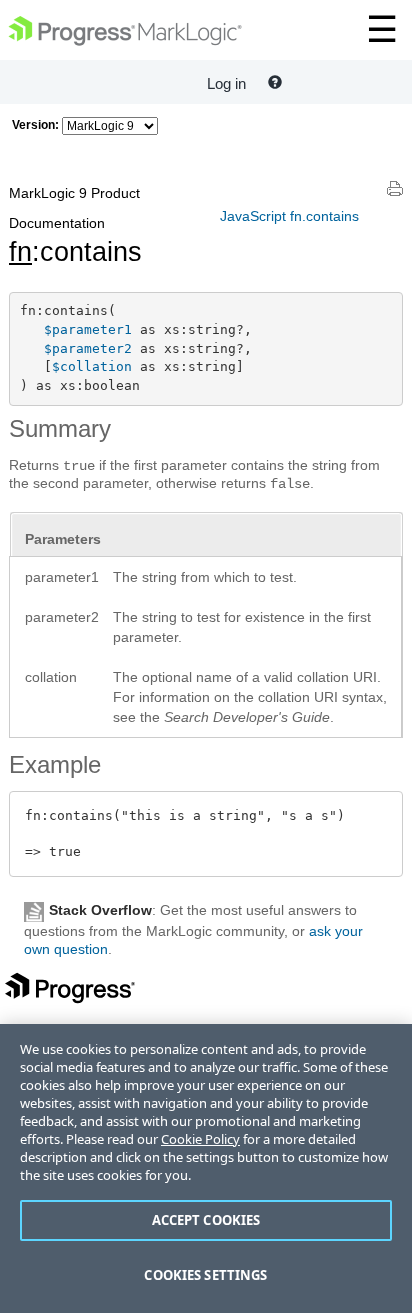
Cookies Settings (205, 1275)
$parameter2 (88, 348)
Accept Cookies (206, 1220)
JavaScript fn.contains (289, 216)
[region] (206, 1168)
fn (20, 252)
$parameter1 (88, 329)
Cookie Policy (200, 1139)
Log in (226, 83)
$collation (92, 366)
